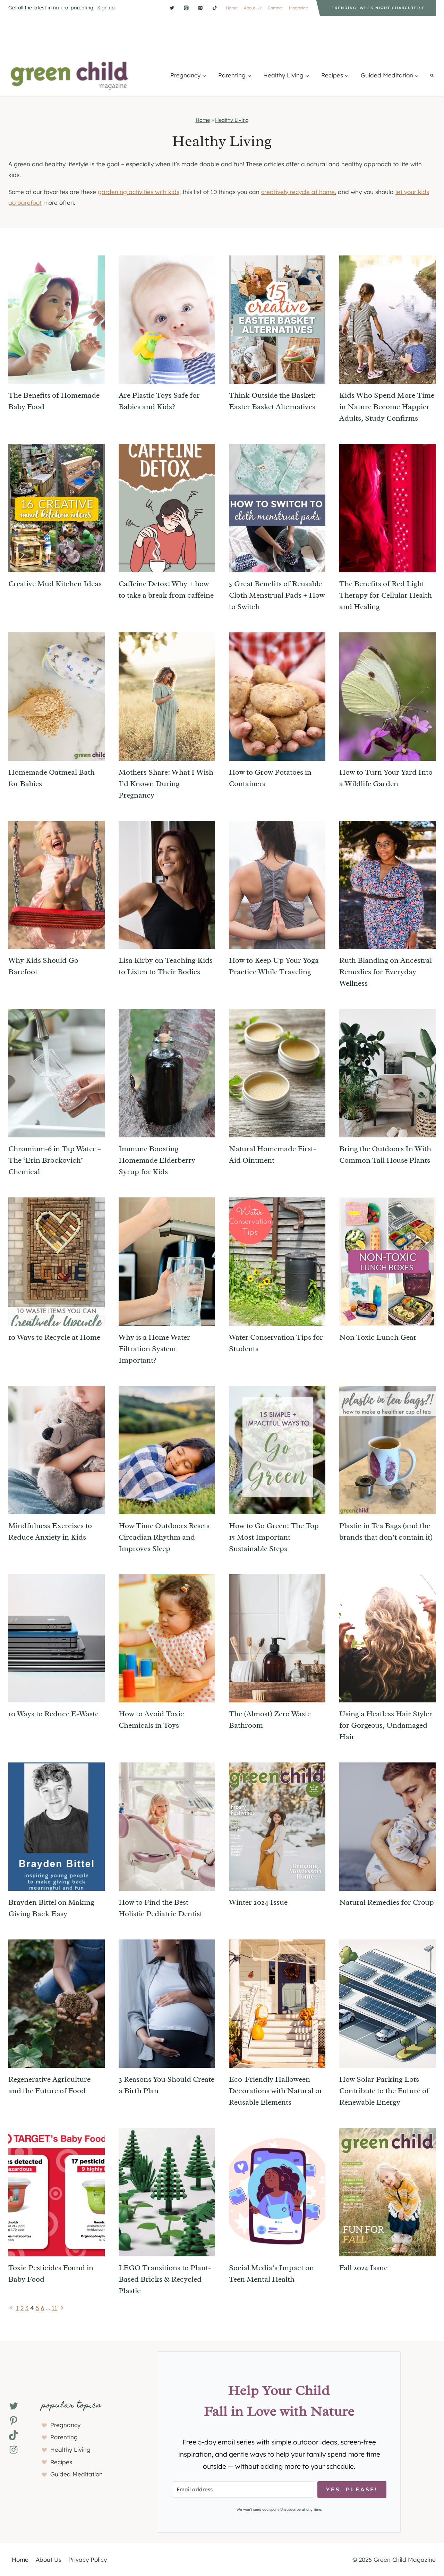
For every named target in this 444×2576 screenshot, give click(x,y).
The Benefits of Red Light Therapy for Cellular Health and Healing (386, 595)
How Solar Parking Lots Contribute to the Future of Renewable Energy (384, 2091)
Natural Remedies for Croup (387, 1902)
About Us (253, 8)
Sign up (106, 8)
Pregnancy (65, 2425)
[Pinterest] (200, 8)
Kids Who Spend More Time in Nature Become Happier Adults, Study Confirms (387, 407)
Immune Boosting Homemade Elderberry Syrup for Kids (157, 1160)
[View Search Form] (432, 75)
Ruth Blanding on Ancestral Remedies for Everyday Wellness (386, 972)
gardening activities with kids (139, 192)
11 (54, 2308)
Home (232, 8)
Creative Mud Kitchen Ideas (55, 584)
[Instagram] (186, 8)
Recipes (61, 2462)
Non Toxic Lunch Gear (378, 1337)
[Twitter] (172, 8)
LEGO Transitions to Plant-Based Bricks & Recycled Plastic (165, 2279)
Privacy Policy (88, 2560)
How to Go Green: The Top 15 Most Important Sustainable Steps (274, 1537)
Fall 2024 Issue (363, 2268)
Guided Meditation (76, 2474)
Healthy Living (232, 120)
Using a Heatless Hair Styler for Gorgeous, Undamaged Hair (386, 1725)
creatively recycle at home (298, 192)
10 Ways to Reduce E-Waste (53, 1714)
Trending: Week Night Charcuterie (379, 8)
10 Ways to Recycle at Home (54, 1337)
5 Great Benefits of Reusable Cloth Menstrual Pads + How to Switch (277, 595)
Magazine (298, 8)
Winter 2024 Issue (258, 1902)
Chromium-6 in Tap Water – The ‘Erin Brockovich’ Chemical (55, 1160)
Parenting (64, 2437)
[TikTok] (215, 8)
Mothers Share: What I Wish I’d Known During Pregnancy (166, 784)
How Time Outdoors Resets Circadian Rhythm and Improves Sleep (164, 1537)
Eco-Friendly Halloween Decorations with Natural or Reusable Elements (276, 2091)
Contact (275, 8)
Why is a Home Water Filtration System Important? (154, 1349)
